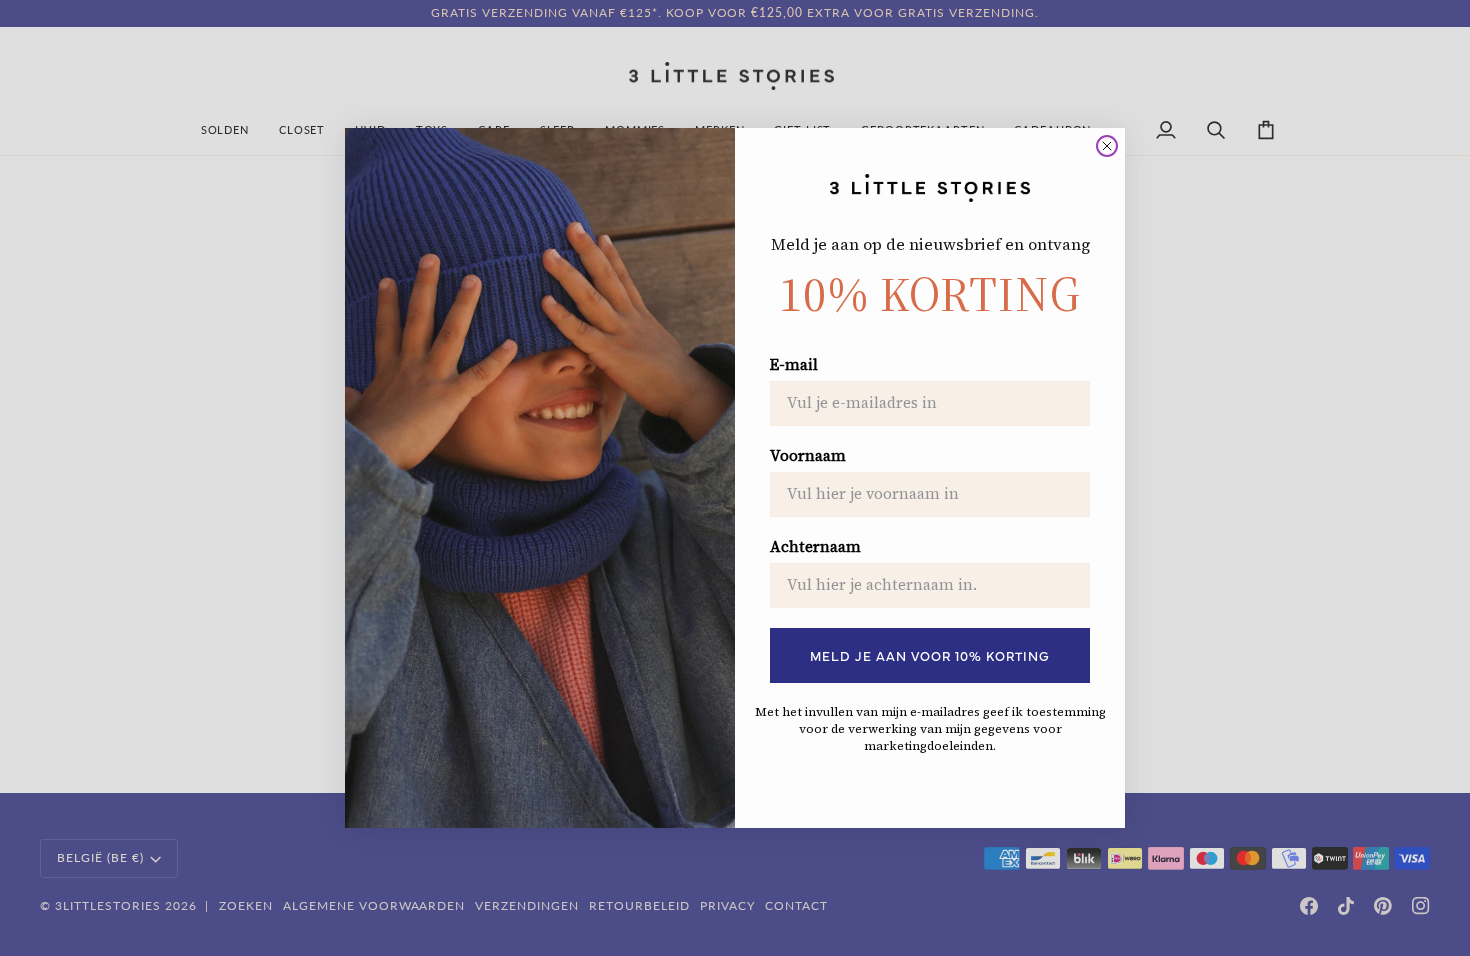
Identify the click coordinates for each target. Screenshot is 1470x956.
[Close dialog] (1107, 146)
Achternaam (815, 547)
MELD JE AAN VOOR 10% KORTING (930, 655)
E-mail (794, 365)
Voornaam (808, 456)
